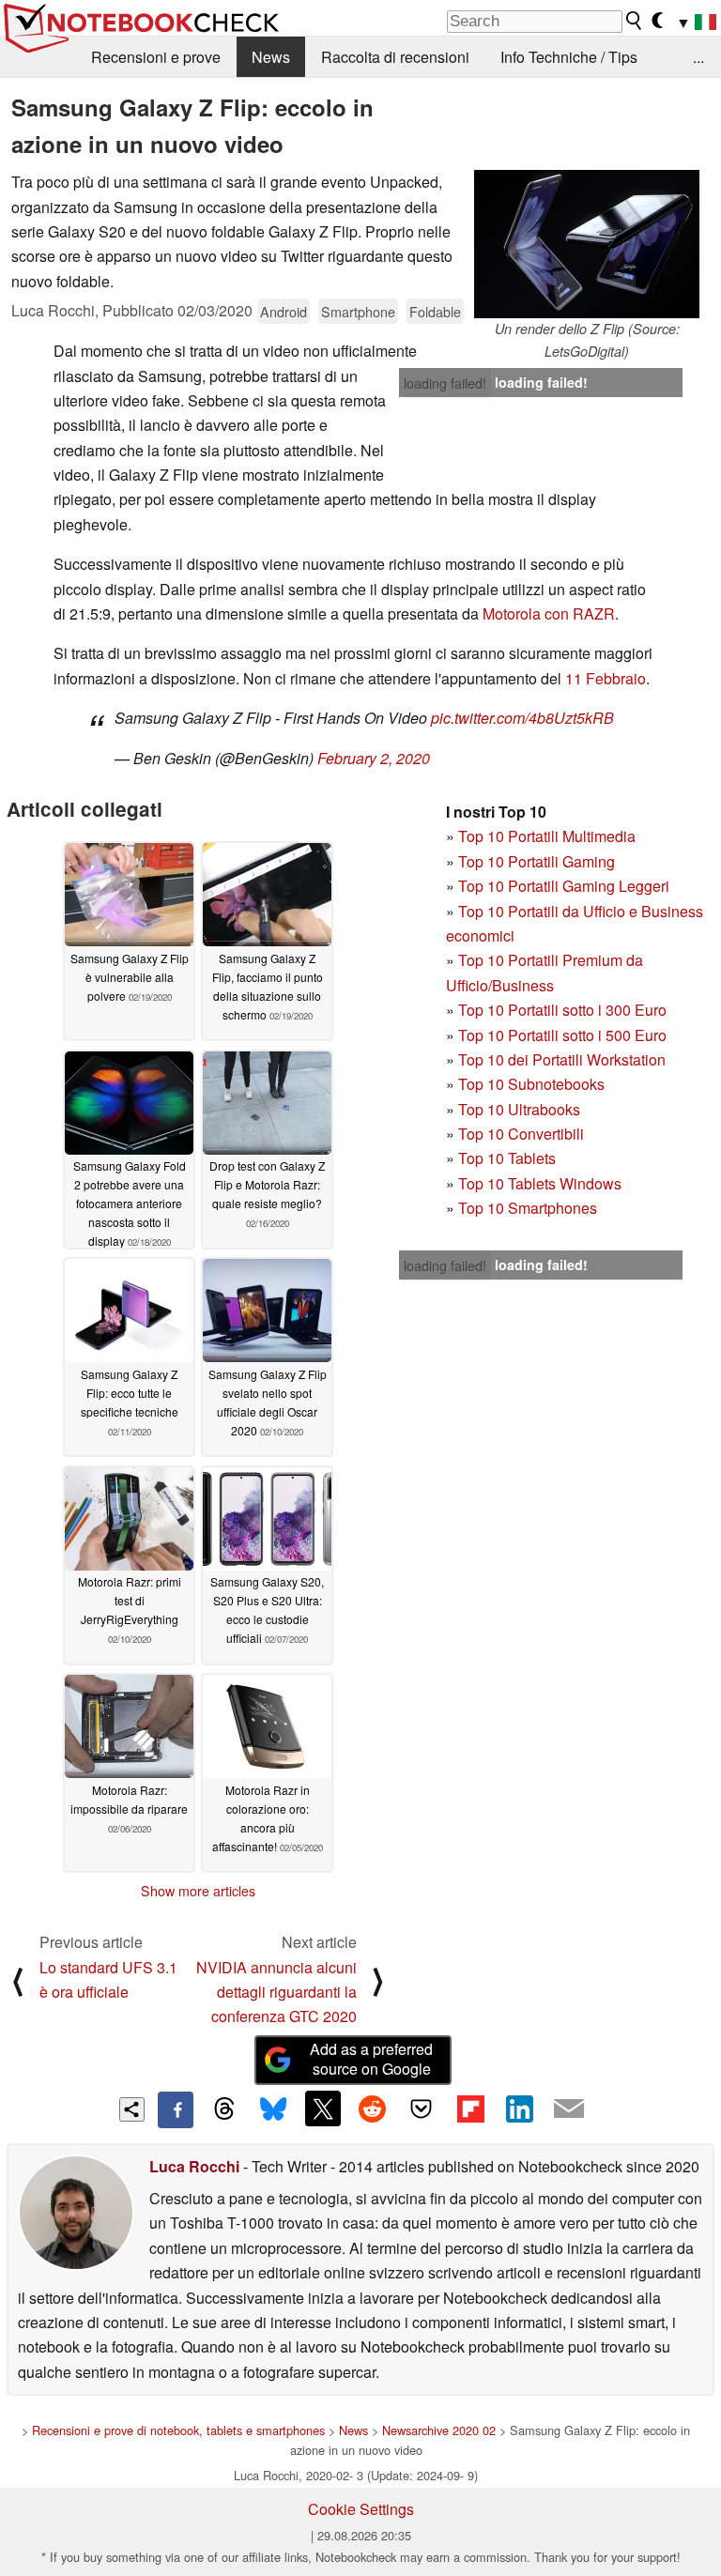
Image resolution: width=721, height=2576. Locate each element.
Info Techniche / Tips (569, 57)
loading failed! (445, 383)
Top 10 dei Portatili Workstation (562, 1059)
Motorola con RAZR (549, 613)
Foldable (435, 311)
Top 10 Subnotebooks (531, 1084)
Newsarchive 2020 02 (439, 2430)
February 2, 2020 (374, 758)
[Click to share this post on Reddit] (372, 2108)
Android (284, 311)
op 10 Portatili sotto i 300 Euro (567, 1010)
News (271, 57)
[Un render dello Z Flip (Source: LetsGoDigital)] (587, 244)
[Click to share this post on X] (323, 2108)
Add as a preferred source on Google (371, 2059)
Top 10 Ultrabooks (519, 1109)
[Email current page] (569, 2109)
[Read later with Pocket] (422, 2108)
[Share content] (132, 2110)
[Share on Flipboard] (470, 2108)
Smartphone (358, 311)
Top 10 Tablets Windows (540, 1183)
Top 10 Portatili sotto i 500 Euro (562, 1035)
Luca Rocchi (194, 2166)
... (698, 57)
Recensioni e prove (156, 57)
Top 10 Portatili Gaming (537, 861)
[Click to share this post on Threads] (224, 2109)
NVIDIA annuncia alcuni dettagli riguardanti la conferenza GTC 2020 (276, 1992)
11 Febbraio (606, 678)
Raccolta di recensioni (395, 57)
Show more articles (198, 1891)
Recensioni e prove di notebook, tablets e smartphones (178, 2430)
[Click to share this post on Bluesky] (273, 2109)
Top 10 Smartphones (528, 1208)
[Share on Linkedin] (519, 2108)
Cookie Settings (361, 2509)
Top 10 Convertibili (521, 1134)
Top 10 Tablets (507, 1158)
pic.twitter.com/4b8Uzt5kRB (522, 718)
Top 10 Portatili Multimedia (547, 836)
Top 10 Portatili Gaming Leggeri (564, 886)
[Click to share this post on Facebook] (176, 2109)
